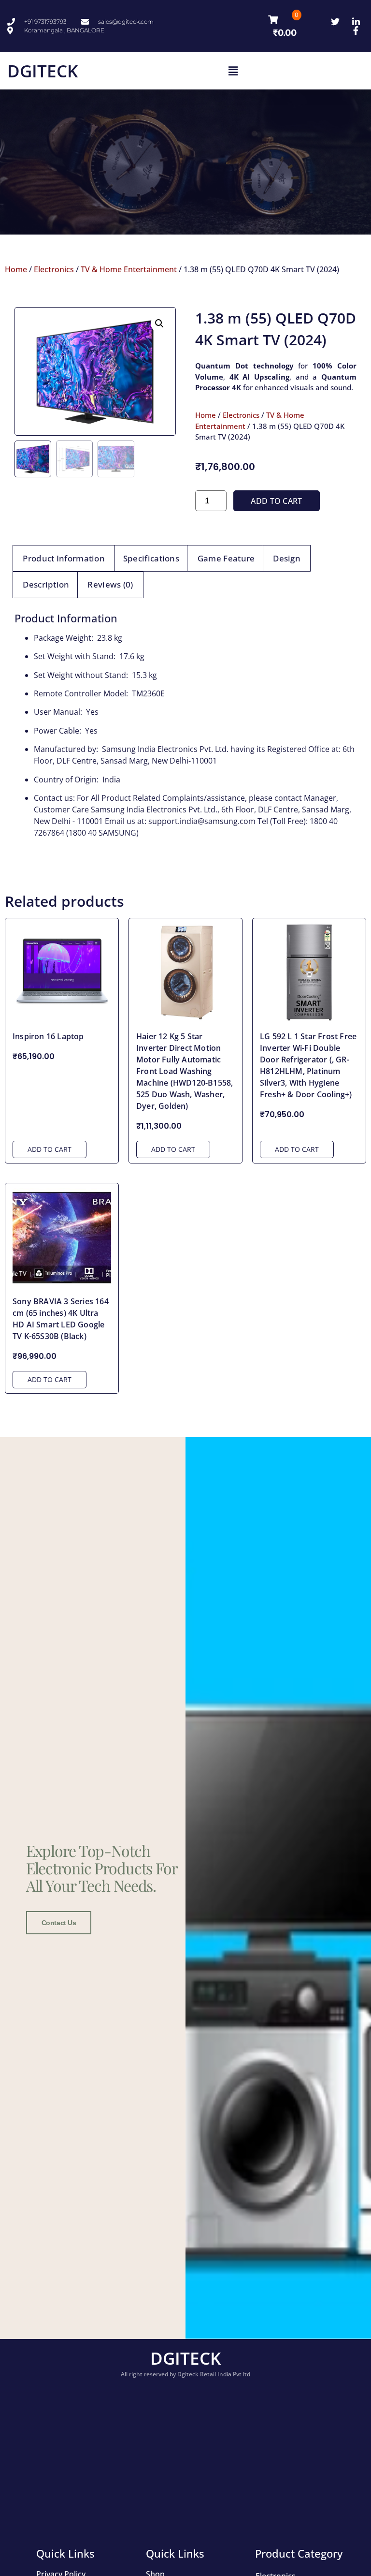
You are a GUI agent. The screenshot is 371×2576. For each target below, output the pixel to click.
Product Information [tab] (64, 558)
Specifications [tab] (151, 558)
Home (16, 269)
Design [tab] (287, 558)
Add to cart (276, 501)
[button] (233, 71)
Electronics (54, 269)
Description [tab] (46, 584)
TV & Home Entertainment (129, 269)
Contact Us (59, 1923)
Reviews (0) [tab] (110, 584)
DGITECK (43, 71)
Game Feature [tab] (226, 558)
